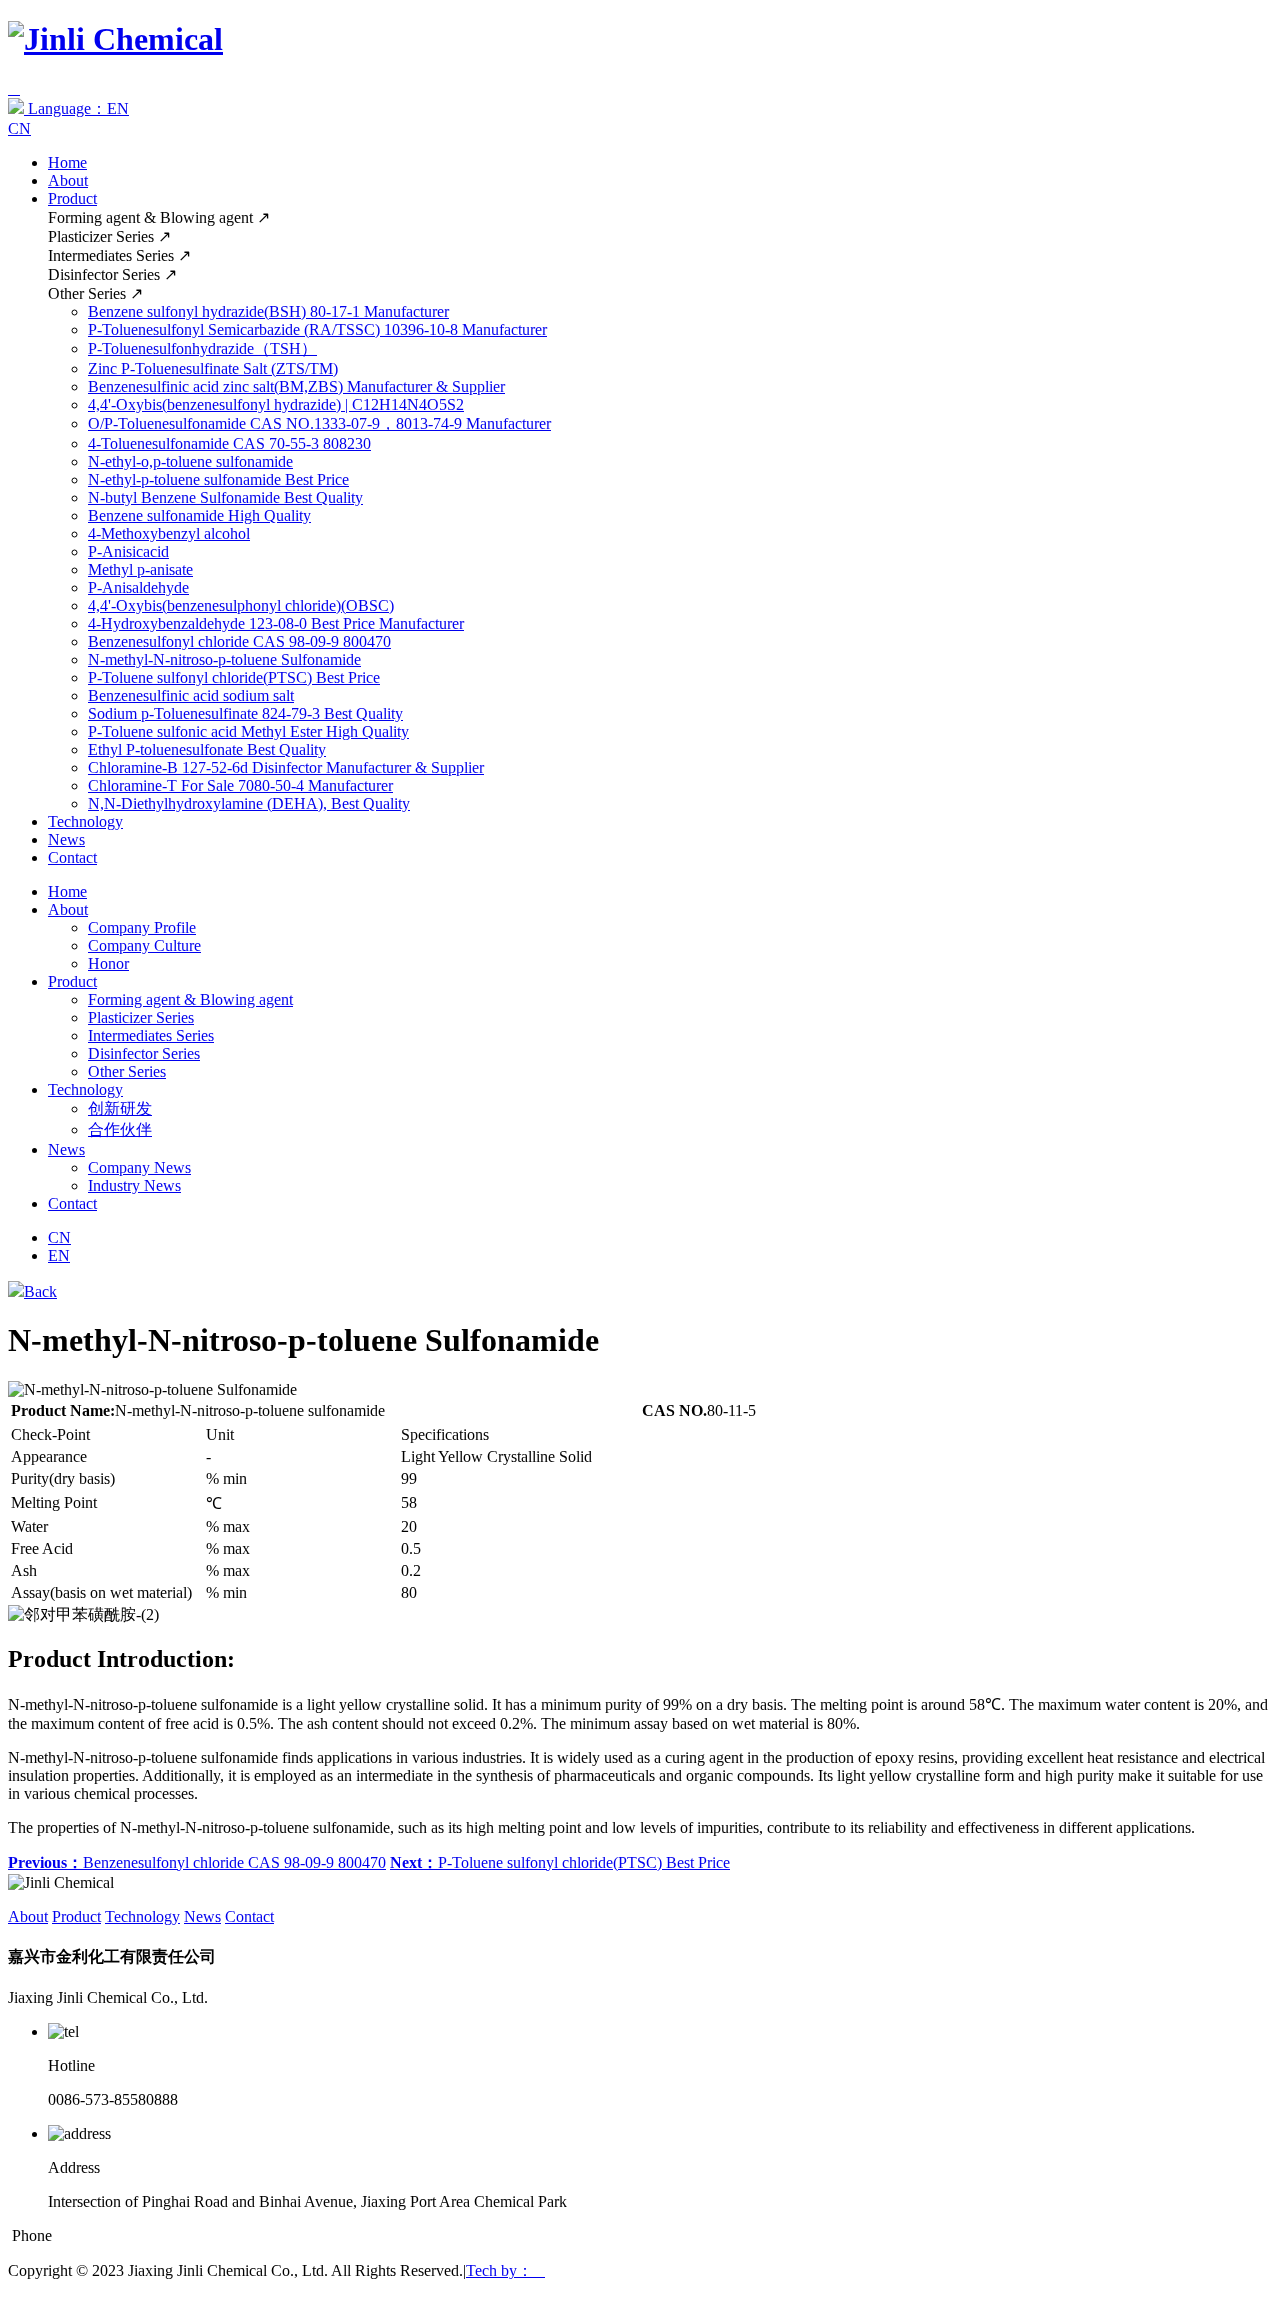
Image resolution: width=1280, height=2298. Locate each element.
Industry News (134, 1185)
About (68, 180)
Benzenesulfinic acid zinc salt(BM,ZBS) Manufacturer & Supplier (296, 386)
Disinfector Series (144, 1053)
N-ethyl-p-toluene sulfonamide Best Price (218, 479)
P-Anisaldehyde (138, 587)
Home (67, 162)
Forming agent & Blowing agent (190, 999)
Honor (108, 963)
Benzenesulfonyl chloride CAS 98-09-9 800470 (239, 641)
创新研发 (120, 1108)
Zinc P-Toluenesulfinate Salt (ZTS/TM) (213, 368)
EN (59, 1255)
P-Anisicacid (128, 551)
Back (40, 1291)
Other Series (127, 1071)
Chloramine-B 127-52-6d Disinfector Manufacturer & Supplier (286, 767)
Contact (72, 857)
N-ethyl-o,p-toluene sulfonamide (190, 461)
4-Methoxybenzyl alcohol (169, 533)
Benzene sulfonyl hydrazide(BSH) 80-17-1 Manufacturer (268, 311)
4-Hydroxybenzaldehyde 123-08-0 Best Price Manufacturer (276, 623)
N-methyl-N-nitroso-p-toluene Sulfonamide (224, 659)
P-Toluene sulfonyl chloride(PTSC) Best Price (234, 677)
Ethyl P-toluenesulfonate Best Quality (207, 749)
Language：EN (76, 108)
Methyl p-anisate (140, 569)
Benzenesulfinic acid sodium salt (191, 695)
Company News (139, 1167)
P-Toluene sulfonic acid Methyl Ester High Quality (248, 731)
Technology (85, 821)
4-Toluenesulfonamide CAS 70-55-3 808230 (229, 443)
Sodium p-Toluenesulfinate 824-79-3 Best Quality (245, 713)
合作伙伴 (120, 1129)
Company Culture (144, 945)
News (66, 839)
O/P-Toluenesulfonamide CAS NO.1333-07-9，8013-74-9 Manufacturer (319, 423)
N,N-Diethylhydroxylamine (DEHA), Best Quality (249, 803)
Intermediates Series (151, 1035)
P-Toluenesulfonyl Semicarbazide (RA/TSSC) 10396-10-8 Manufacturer (317, 329)
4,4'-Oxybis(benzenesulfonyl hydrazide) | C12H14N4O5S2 (276, 404)
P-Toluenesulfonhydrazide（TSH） (202, 348)
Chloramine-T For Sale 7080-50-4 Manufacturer (240, 785)
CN (19, 128)
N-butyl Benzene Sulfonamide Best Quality (225, 497)
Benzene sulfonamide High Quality (199, 515)
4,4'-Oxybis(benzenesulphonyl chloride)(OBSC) (241, 605)
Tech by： (505, 2270)
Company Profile (142, 927)
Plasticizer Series (141, 1017)
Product (72, 198)
